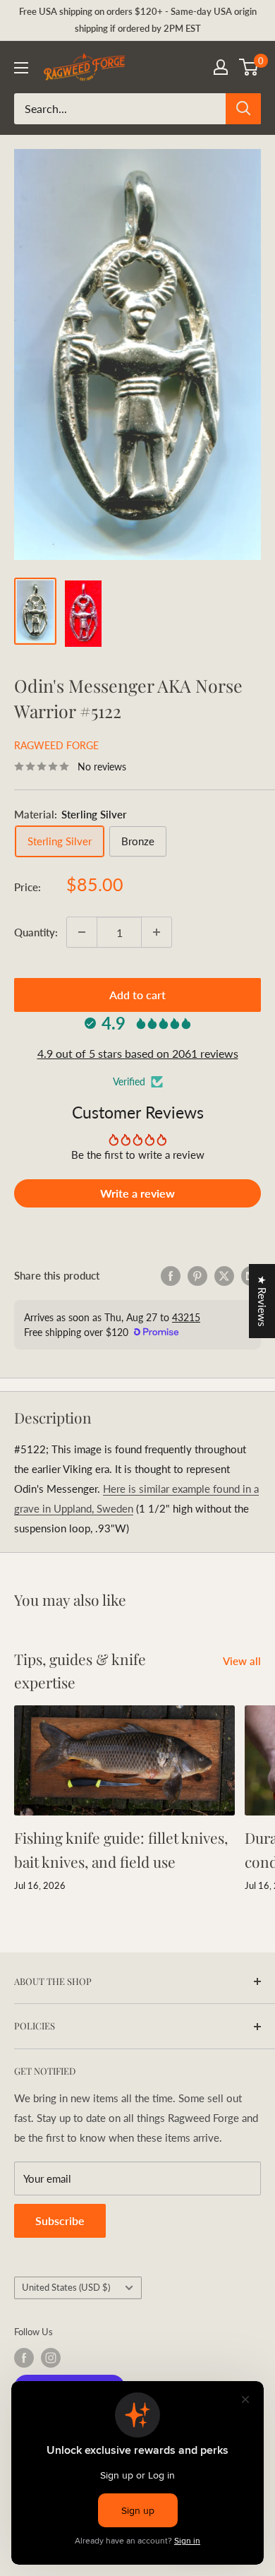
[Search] (243, 109)
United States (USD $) (66, 2287)
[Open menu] (21, 68)
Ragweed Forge (56, 745)
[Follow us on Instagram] (51, 2358)
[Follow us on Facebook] (24, 2358)
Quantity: (36, 932)
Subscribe (60, 2220)
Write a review (137, 1193)
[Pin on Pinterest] (197, 1275)
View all (242, 1661)
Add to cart (137, 995)
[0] (249, 67)
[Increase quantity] (157, 932)
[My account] (221, 67)
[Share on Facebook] (171, 1275)
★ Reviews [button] (262, 1301)
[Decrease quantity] (82, 932)
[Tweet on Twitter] (224, 1275)
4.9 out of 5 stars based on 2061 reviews (138, 1053)
